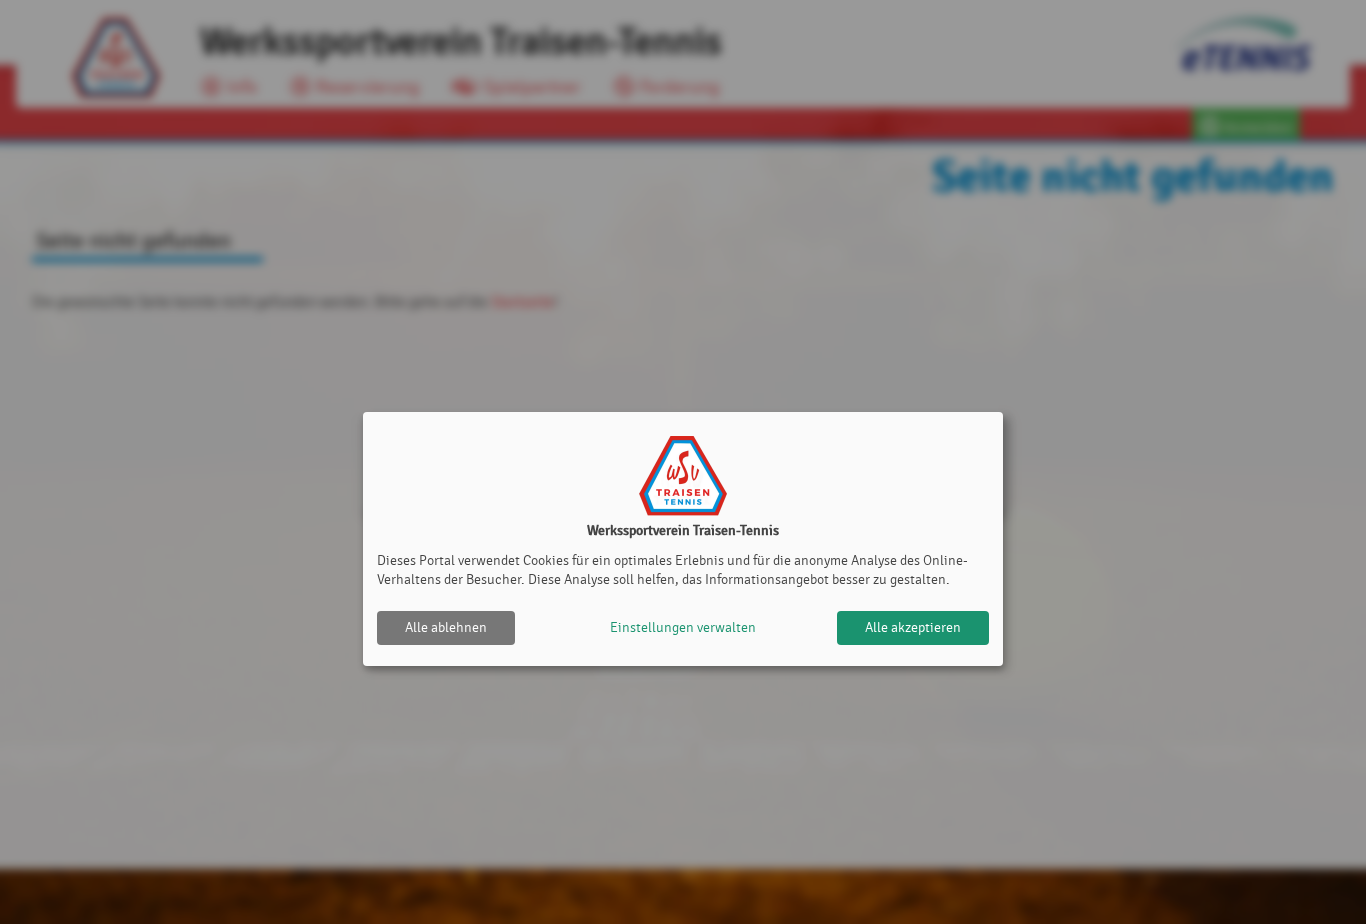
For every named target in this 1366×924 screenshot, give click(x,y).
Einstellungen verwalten (683, 627)
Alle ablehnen (446, 627)
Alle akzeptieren (913, 627)
